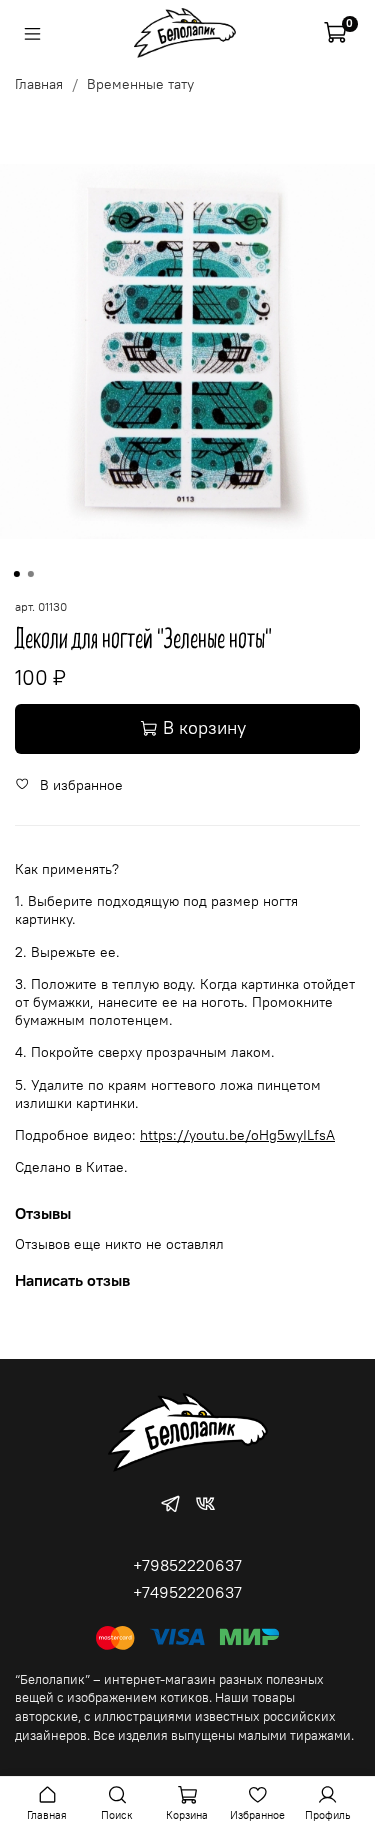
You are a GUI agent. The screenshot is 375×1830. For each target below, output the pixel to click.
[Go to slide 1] (16, 574)
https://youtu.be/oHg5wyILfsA (237, 1135)
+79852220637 (187, 1565)
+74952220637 (187, 1592)
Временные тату (140, 84)
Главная (39, 84)
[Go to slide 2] (30, 574)
